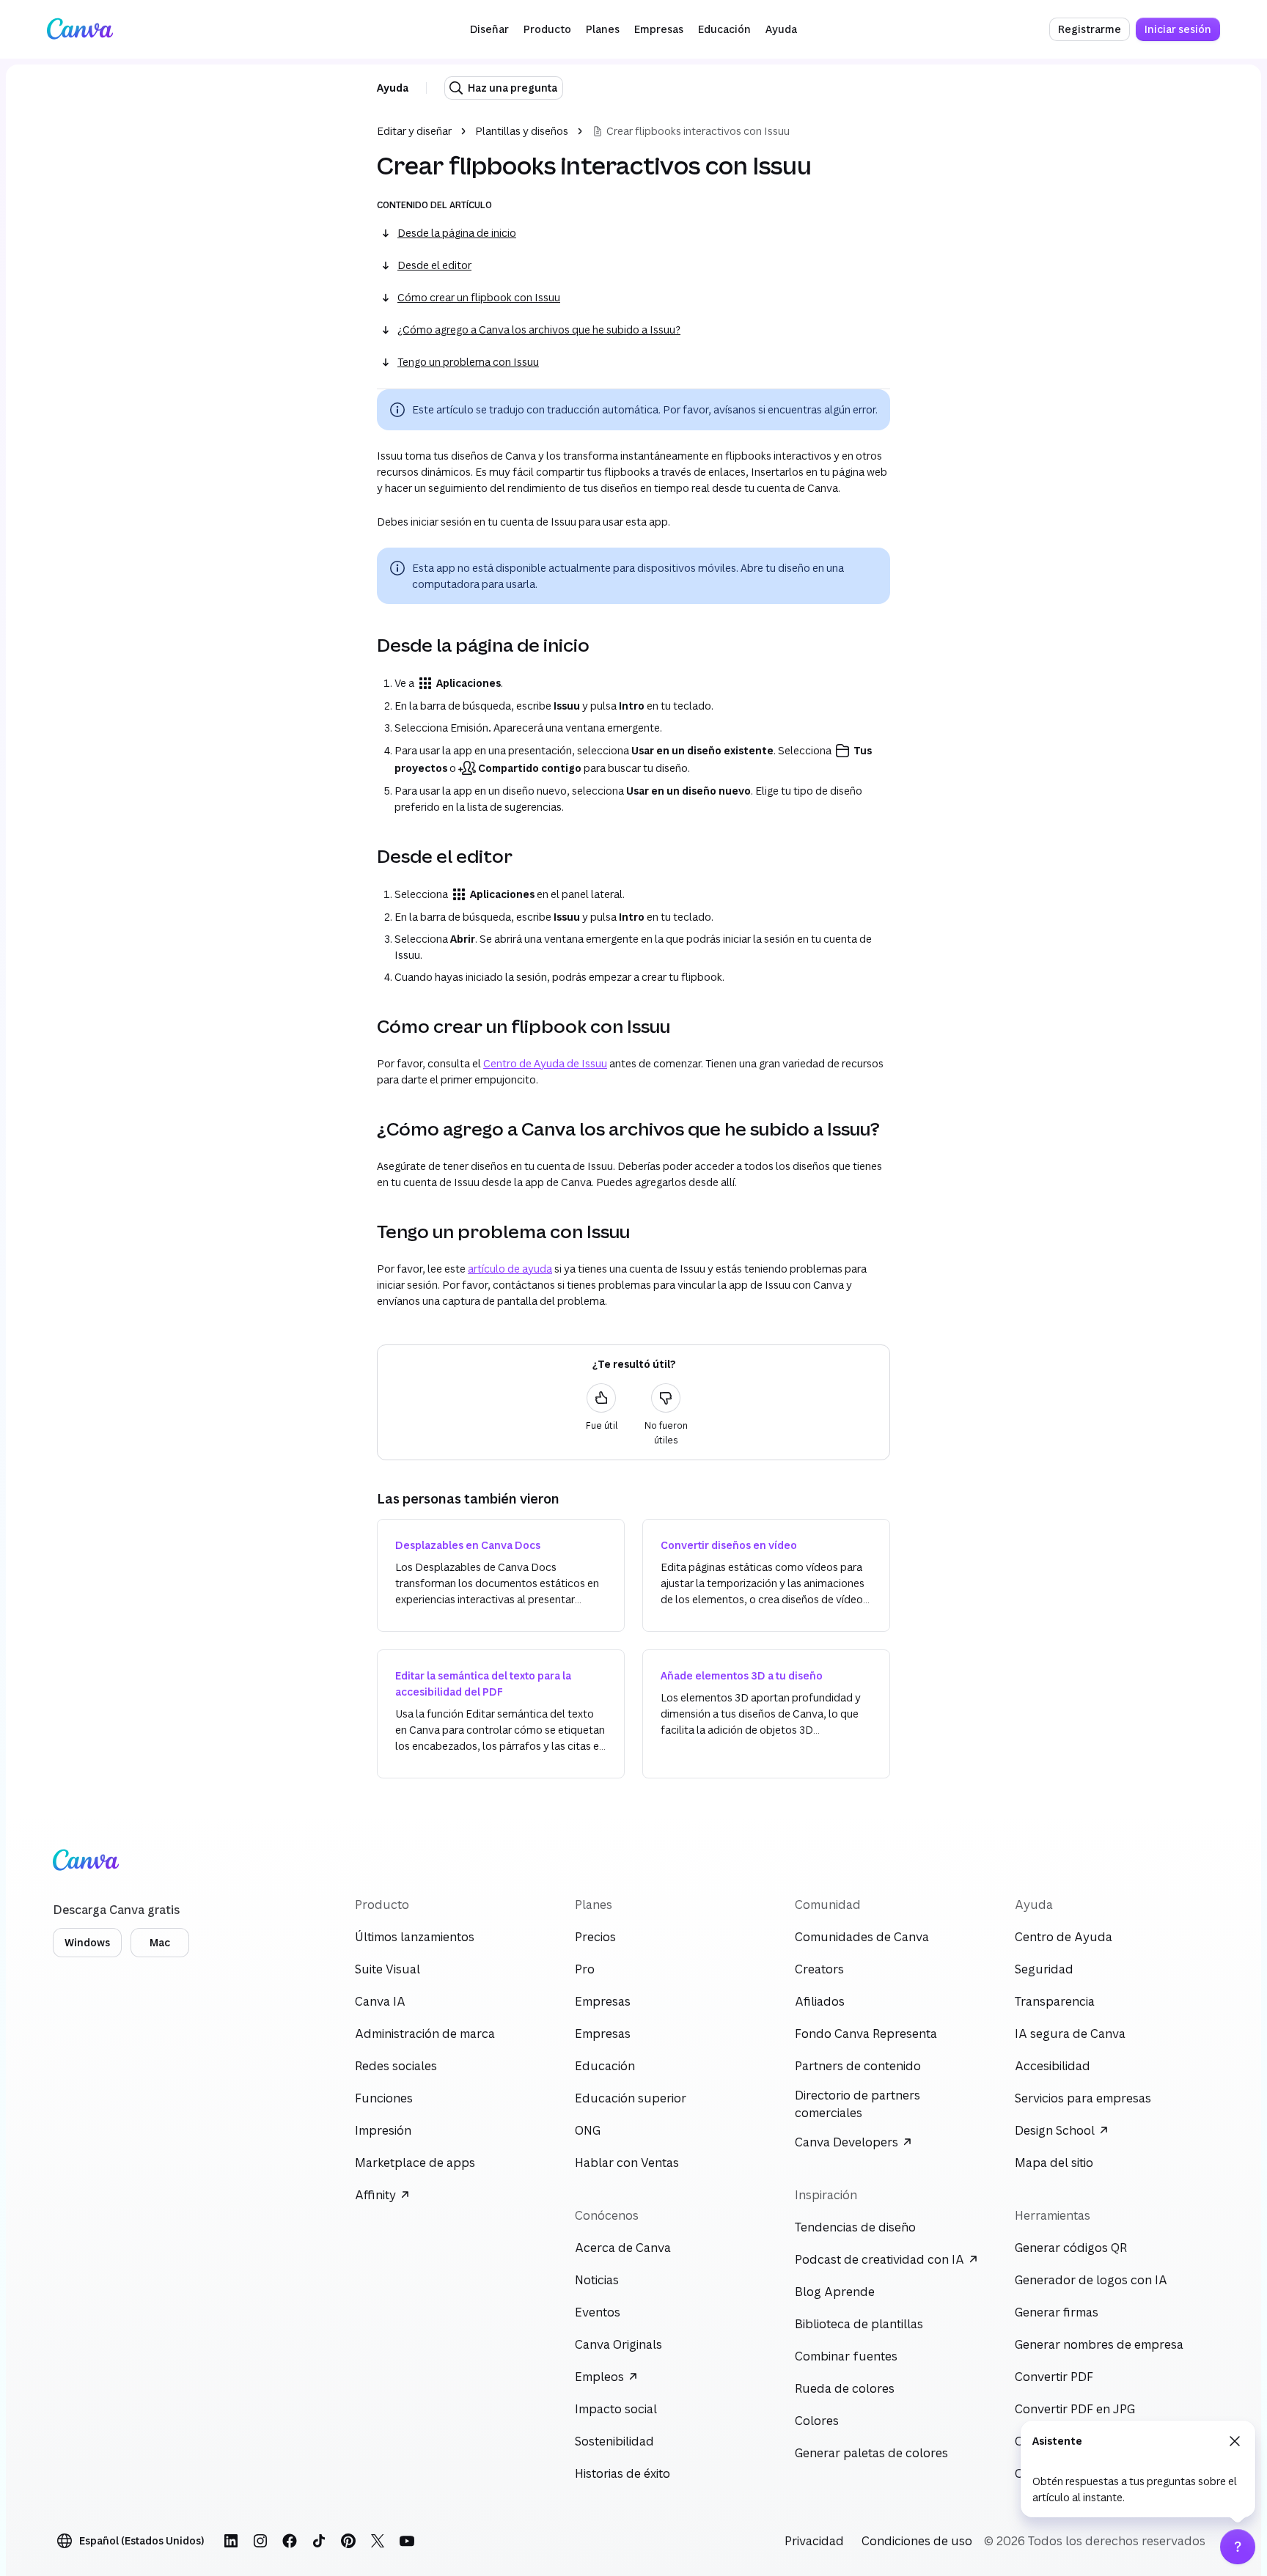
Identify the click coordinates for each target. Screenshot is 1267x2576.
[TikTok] (319, 2541)
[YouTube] (407, 2541)
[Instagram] (260, 2541)
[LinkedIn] (231, 2541)
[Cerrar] (1235, 2441)
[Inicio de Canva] (80, 29)
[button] (489, 29)
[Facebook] (290, 2541)
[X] (378, 2541)
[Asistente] (1238, 2547)
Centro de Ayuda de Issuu (545, 1063)
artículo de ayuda (510, 1269)
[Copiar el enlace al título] (365, 645)
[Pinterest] (348, 2541)
